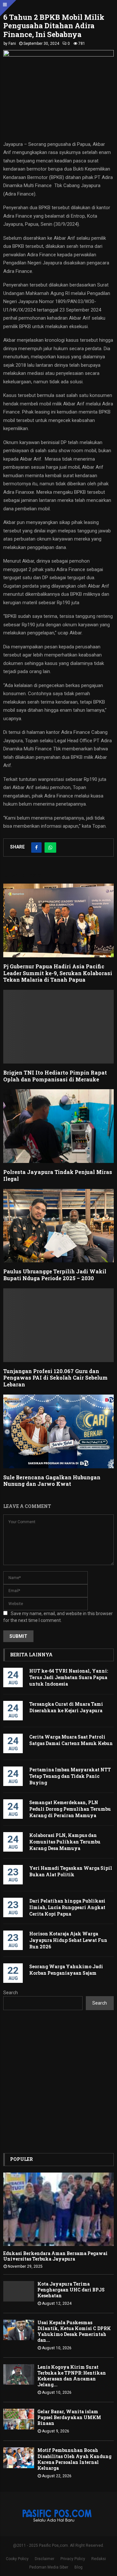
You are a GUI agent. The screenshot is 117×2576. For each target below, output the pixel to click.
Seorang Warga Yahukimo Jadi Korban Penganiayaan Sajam (66, 1970)
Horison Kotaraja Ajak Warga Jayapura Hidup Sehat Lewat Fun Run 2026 (68, 1940)
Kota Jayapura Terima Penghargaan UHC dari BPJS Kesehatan (71, 2290)
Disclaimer (45, 2559)
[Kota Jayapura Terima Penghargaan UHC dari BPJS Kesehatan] (19, 2291)
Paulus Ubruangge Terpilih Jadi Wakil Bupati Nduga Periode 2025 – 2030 (55, 1275)
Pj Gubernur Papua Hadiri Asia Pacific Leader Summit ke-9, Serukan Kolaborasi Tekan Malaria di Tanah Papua (58, 973)
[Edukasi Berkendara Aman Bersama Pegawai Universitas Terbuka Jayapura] (58, 2209)
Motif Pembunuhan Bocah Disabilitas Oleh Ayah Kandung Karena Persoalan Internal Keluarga (74, 2459)
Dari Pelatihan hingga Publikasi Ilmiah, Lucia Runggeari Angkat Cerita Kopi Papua (67, 1907)
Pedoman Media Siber (49, 2567)
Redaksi (99, 2559)
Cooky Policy (17, 2559)
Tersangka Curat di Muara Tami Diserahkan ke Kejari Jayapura (66, 1707)
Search (11, 1993)
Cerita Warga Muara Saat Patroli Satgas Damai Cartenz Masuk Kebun (71, 1740)
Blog (78, 2567)
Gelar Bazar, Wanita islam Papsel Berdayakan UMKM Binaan (69, 2417)
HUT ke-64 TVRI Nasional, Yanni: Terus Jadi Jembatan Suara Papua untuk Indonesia (69, 1677)
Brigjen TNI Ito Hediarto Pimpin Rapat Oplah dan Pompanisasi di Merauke (55, 1076)
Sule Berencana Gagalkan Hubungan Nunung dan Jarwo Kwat (52, 1481)
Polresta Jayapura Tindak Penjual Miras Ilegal (58, 1175)
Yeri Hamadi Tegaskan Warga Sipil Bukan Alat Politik (71, 1871)
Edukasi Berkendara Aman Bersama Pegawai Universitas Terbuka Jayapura (55, 2256)
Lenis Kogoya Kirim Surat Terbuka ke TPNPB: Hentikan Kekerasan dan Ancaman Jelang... (72, 2376)
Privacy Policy (73, 2559)
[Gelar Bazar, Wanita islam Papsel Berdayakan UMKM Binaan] (19, 2419)
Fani (12, 44)
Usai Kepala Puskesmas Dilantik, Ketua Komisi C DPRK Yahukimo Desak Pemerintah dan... (74, 2331)
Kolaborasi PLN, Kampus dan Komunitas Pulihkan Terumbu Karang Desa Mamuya (65, 1842)
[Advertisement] (58, 2082)
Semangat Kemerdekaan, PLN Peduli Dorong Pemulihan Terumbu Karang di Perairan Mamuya (70, 1809)
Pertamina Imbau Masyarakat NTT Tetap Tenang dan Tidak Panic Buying (70, 1776)
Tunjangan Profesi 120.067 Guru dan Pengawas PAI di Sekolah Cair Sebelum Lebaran (55, 1378)
